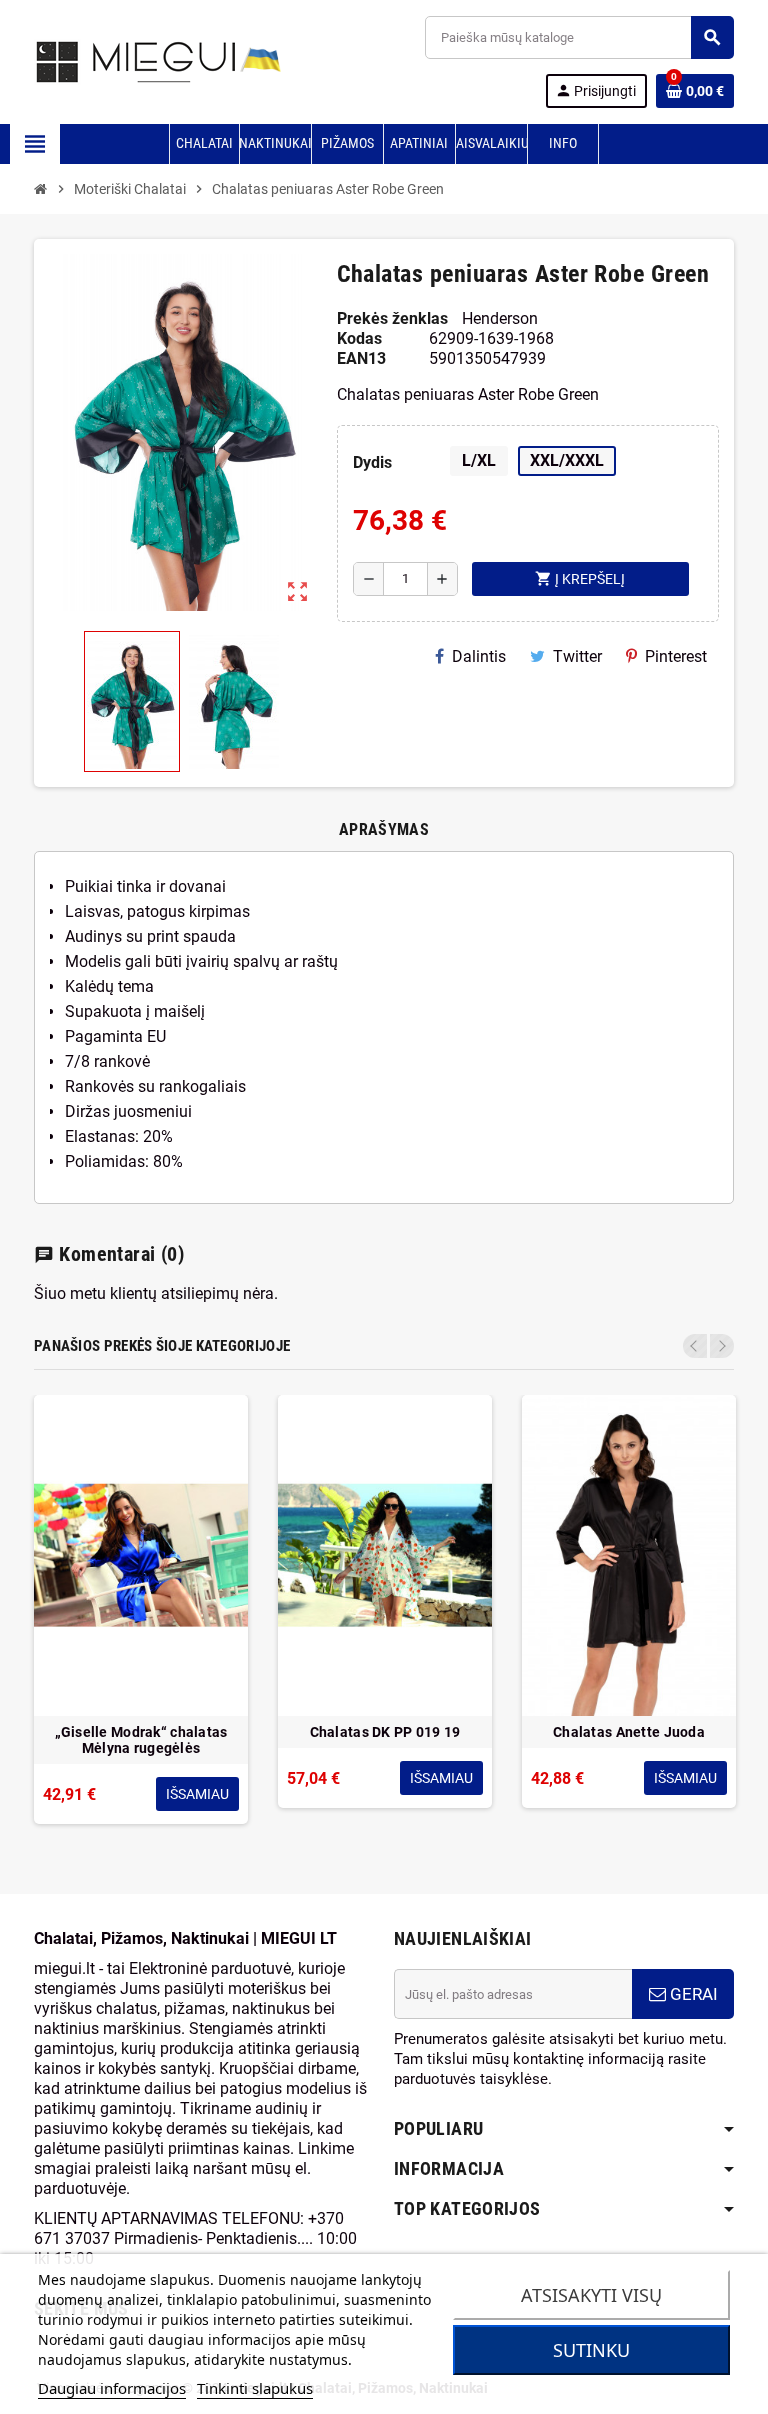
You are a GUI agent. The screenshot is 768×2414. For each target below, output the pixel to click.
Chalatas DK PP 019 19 (385, 1732)
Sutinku (591, 2350)
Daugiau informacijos (112, 2388)
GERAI (692, 1994)
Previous (695, 1346)
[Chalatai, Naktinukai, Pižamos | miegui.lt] (134, 60)
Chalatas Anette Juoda (629, 1732)
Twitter (577, 656)
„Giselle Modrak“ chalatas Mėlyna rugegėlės (141, 1740)
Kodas (359, 338)
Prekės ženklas (392, 318)
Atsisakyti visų (591, 2295)
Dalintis (479, 656)
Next (722, 1346)
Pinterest (676, 656)
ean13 (361, 358)
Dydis (372, 462)
